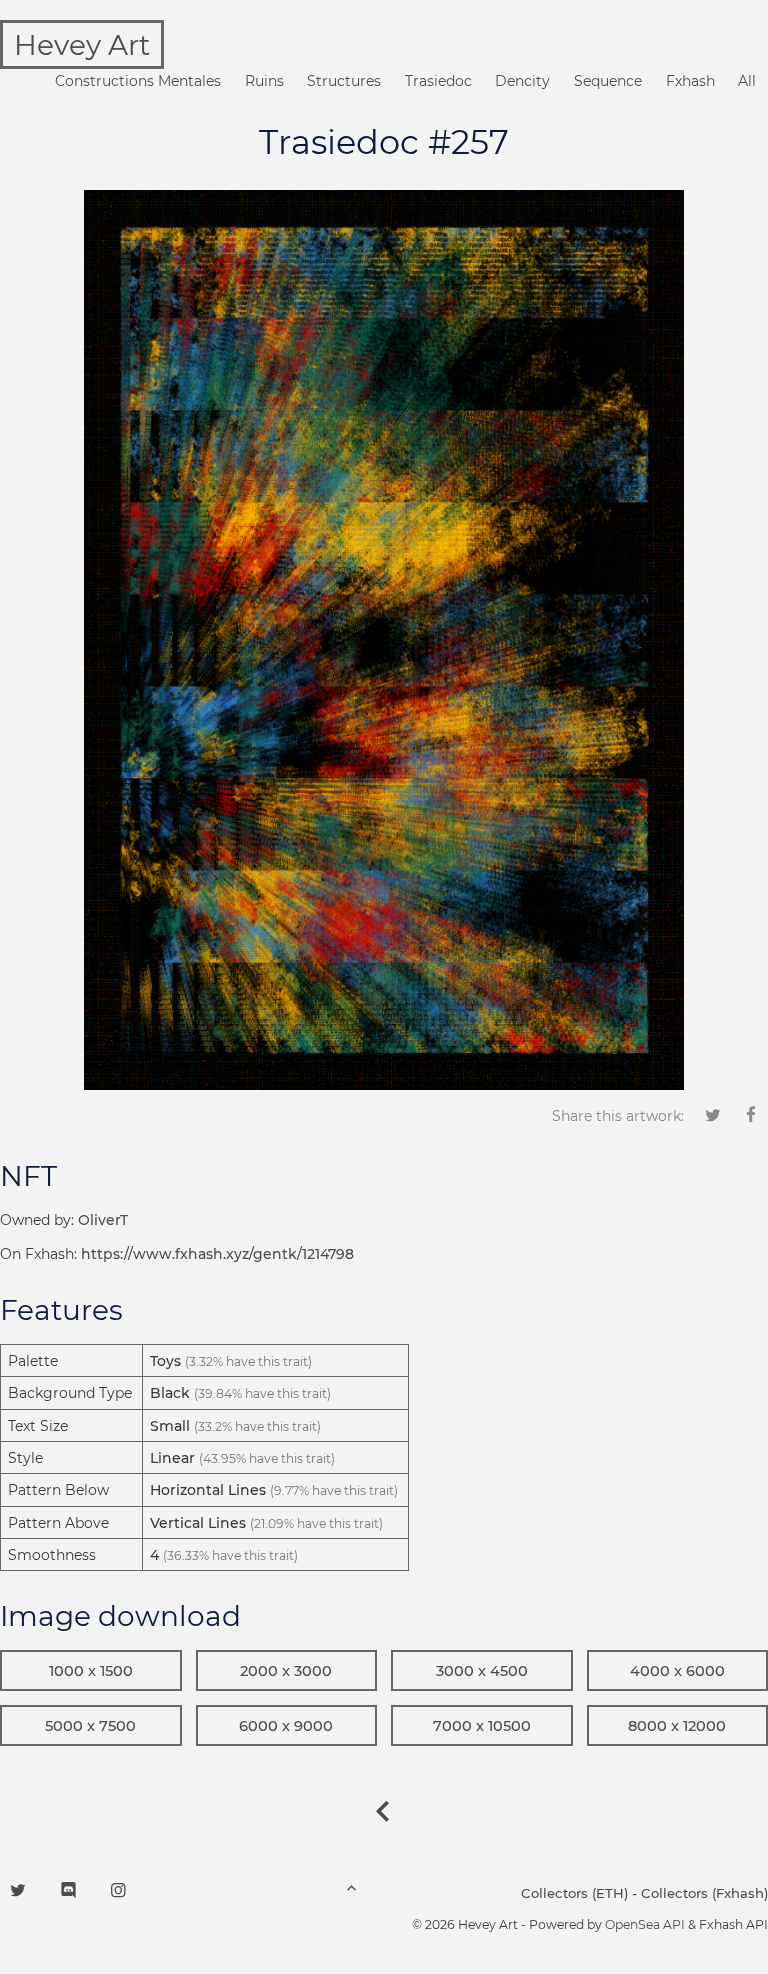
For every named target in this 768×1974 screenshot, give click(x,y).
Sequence (608, 81)
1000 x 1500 (91, 1671)
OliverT (103, 1220)
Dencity (522, 81)
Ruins (264, 81)
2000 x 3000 (286, 1671)
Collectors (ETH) (574, 1893)
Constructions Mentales (138, 81)
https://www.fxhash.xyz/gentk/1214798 (217, 1254)
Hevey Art (82, 45)
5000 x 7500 (90, 1726)
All (747, 81)
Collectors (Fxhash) (704, 1893)
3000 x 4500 (482, 1671)
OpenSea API (645, 1924)
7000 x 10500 (482, 1726)
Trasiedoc (438, 81)
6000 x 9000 (286, 1726)
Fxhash (690, 81)
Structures (344, 81)
